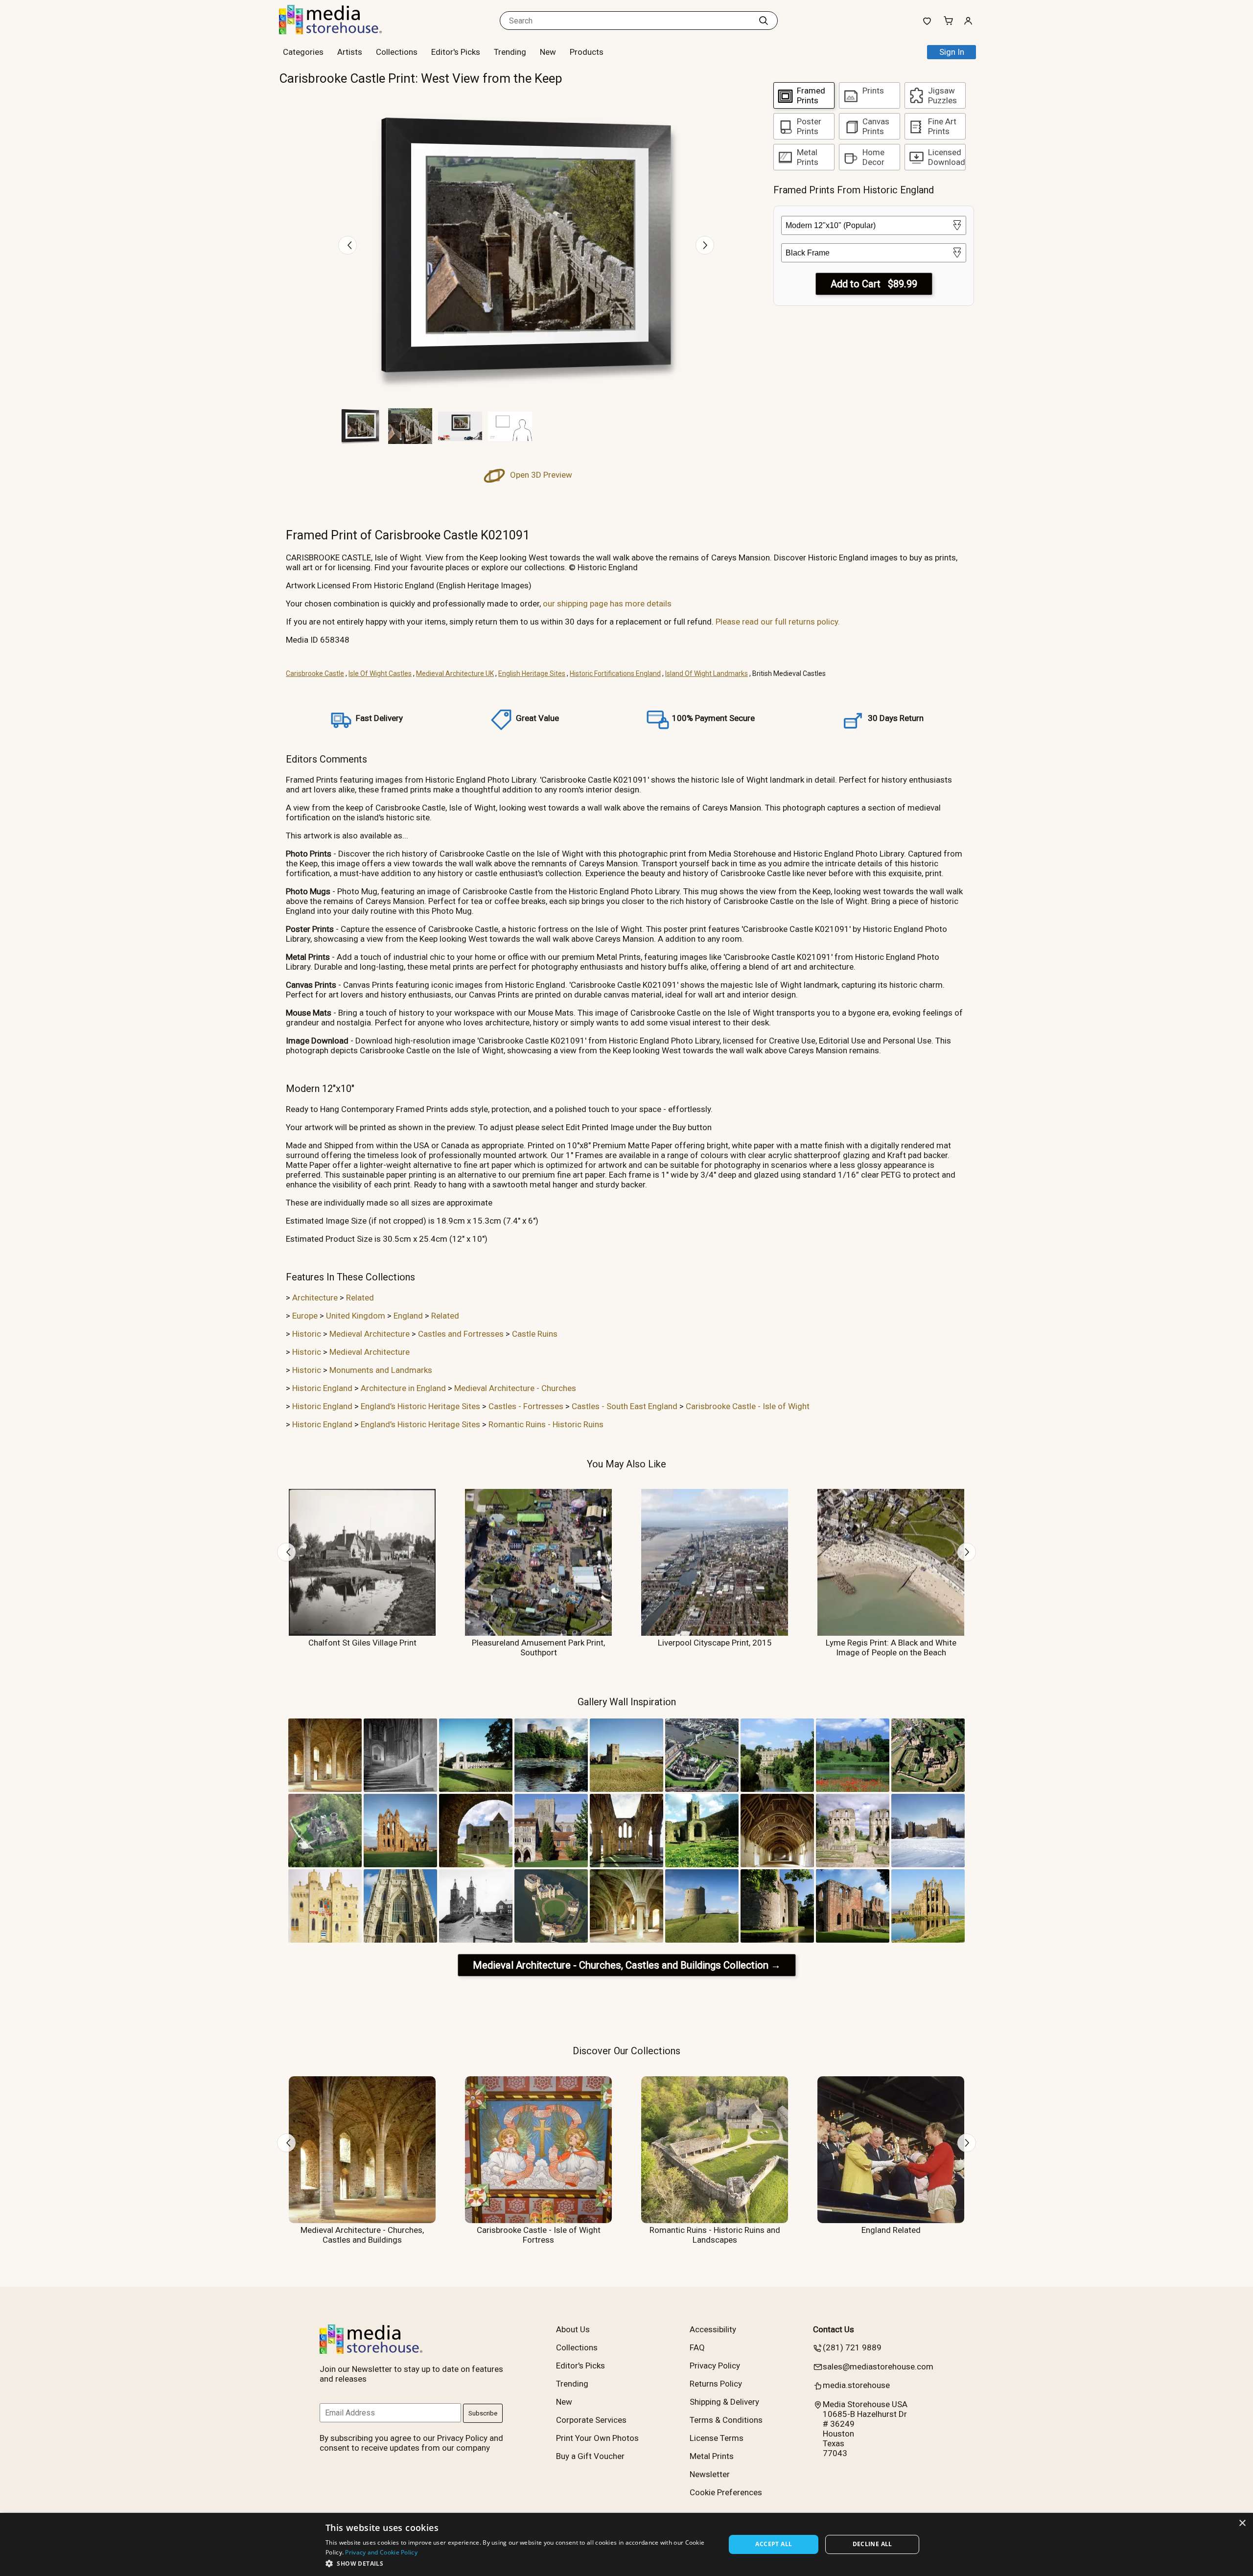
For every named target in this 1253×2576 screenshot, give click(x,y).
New (548, 52)
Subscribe (483, 2413)
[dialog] (626, 2544)
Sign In (952, 52)
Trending (510, 52)
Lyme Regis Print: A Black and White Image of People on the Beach (891, 1648)
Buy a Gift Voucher (590, 2456)
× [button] (1242, 2523)
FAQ (697, 2347)
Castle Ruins (535, 1334)
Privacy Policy (715, 2366)
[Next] (705, 245)
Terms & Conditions (726, 2420)
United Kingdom (356, 1316)
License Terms (717, 2438)
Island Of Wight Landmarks (707, 673)
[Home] (340, 31)
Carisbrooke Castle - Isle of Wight (748, 1406)
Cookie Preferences (726, 2492)
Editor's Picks (456, 52)
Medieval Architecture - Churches (515, 1388)
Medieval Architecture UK (455, 673)
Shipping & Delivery (724, 2402)
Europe (305, 1316)
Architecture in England (403, 1388)
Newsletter (710, 2474)
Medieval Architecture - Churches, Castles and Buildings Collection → (627, 1965)
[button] (520, 2563)
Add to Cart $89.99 (874, 284)
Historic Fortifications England (615, 673)
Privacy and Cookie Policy (381, 2552)
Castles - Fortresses (526, 1406)
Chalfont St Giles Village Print (362, 1643)
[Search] (764, 21)
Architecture (315, 1298)
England (408, 1316)
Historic (307, 1334)
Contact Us (834, 2329)
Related (360, 1298)
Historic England (322, 1388)
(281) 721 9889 (852, 2347)
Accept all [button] (774, 2544)
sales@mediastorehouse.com (878, 2367)
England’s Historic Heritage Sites (420, 1406)
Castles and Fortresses (461, 1334)
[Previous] (348, 245)
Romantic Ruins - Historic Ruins (546, 1424)
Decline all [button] (872, 2544)
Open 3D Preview (540, 475)
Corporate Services (591, 2420)
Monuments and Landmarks (381, 1370)
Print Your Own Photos (597, 2438)
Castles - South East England (625, 1406)
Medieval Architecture (370, 1334)
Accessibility (713, 2329)
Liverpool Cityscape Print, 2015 (715, 1643)
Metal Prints (712, 2456)
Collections (397, 52)
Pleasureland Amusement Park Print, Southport (538, 1648)
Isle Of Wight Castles (380, 673)
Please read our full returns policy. (778, 622)
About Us (573, 2329)
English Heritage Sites (532, 673)
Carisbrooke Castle (315, 673)
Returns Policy (716, 2384)
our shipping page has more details (607, 603)
